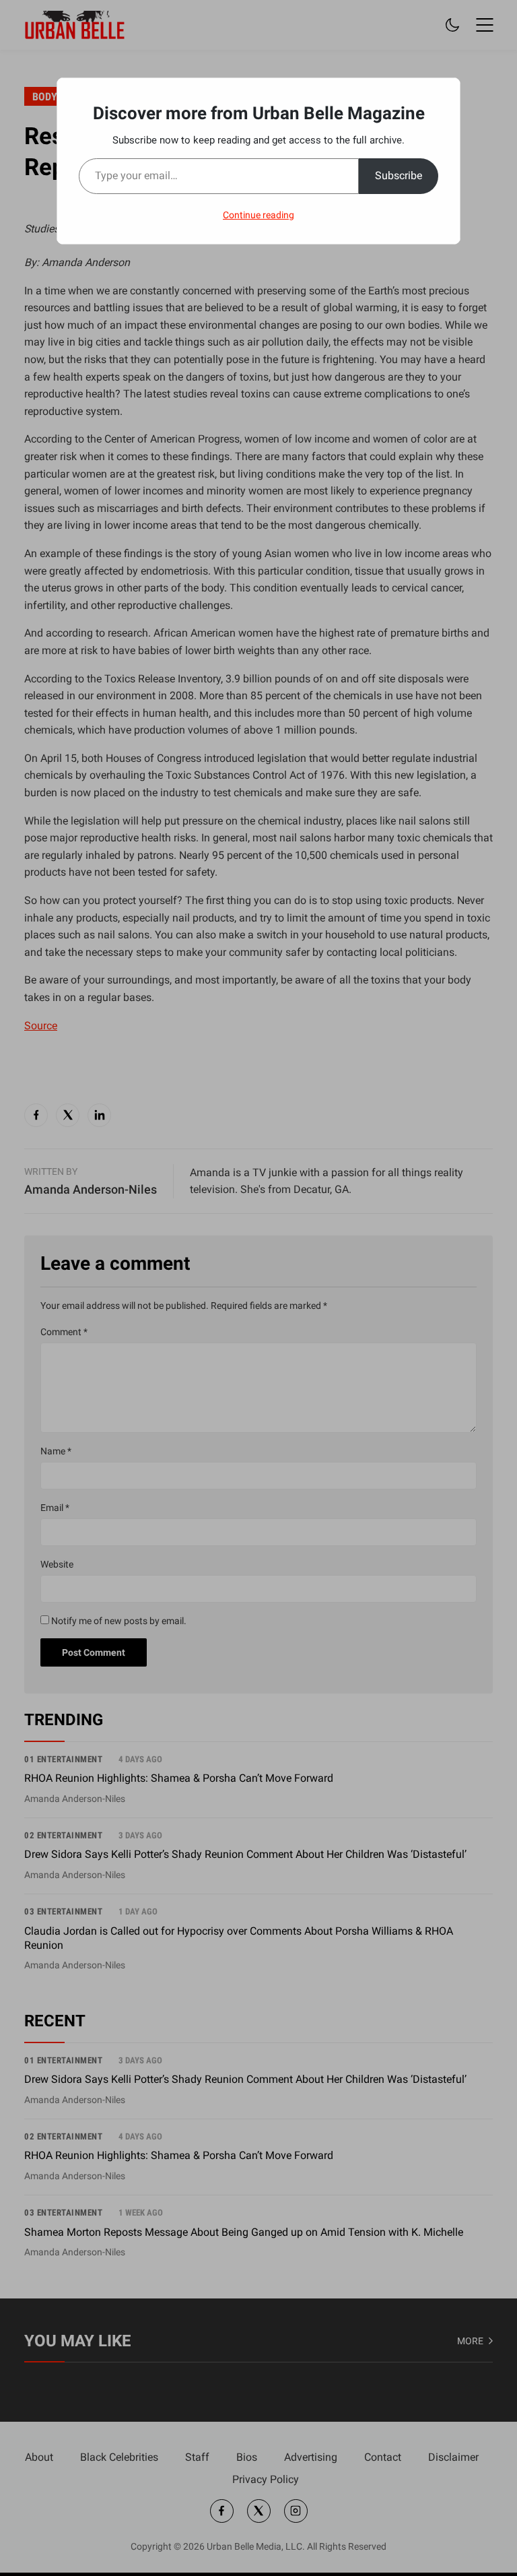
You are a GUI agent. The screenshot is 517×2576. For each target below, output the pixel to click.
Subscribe (399, 175)
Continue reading (258, 215)
